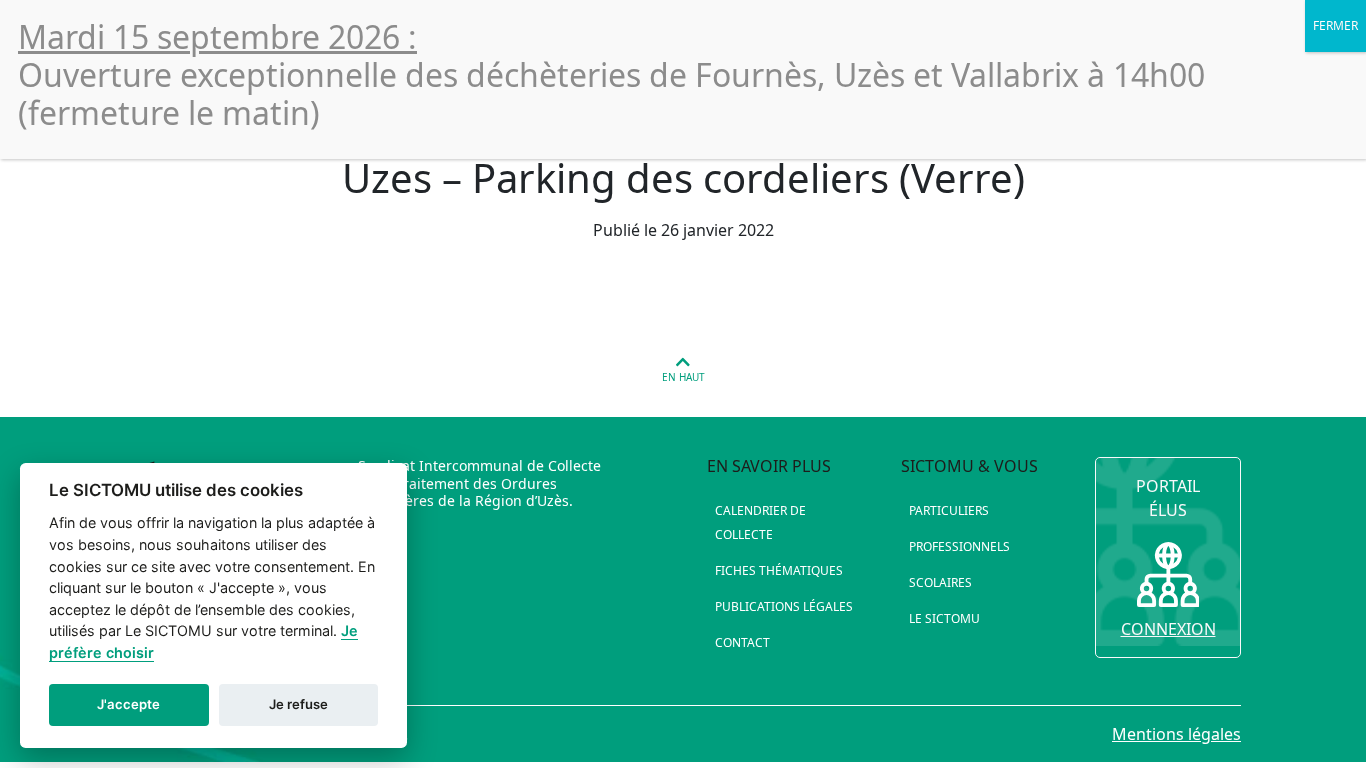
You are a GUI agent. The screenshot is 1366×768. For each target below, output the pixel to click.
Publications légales (784, 606)
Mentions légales (1176, 734)
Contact (742, 642)
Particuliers (949, 510)
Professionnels (959, 546)
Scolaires (940, 582)
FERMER (1335, 25)
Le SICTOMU (944, 618)
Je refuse (298, 704)
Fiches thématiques (779, 570)
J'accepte (128, 704)
